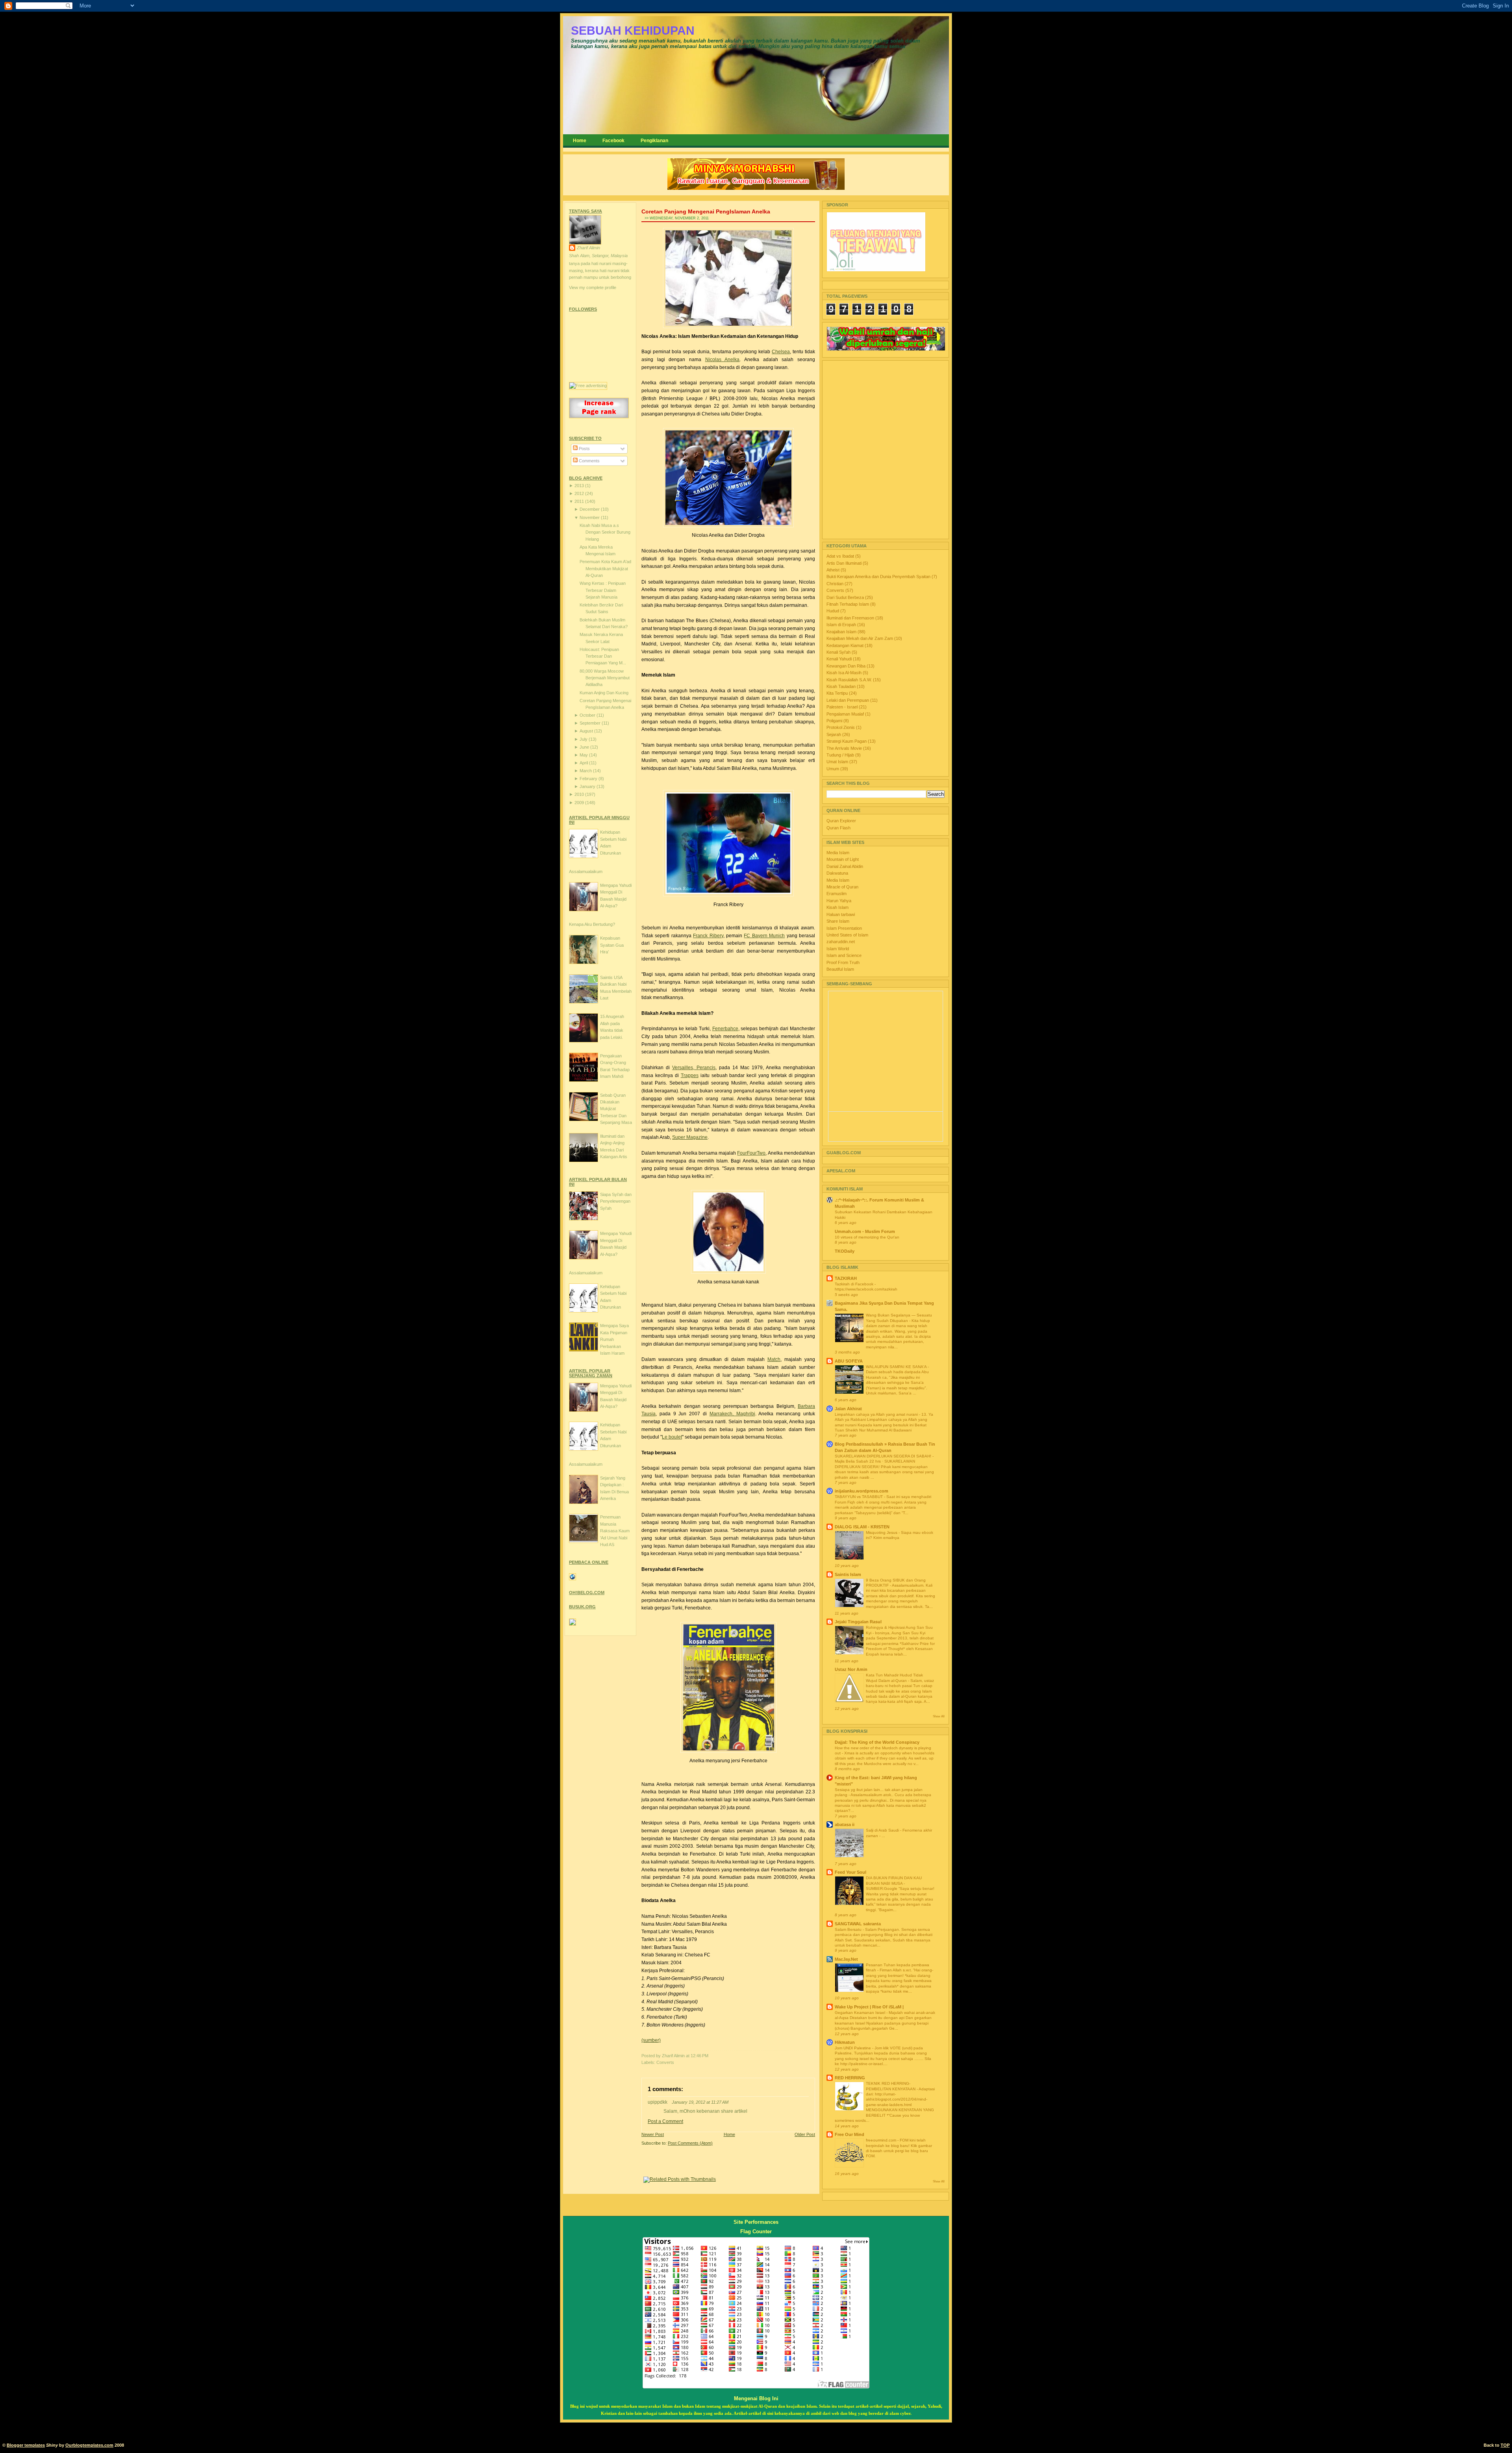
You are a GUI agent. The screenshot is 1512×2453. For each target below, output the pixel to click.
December (590, 509)
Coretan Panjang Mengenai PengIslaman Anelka (706, 211)
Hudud (833, 611)
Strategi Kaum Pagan (847, 741)
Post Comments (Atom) (690, 2143)
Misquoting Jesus (882, 1532)
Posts (584, 449)
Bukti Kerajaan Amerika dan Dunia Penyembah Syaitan (879, 577)
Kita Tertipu (838, 693)
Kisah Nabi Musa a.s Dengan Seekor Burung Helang (605, 532)
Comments (589, 461)
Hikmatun (845, 2042)
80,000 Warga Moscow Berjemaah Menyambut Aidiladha (605, 678)
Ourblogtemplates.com (89, 2445)
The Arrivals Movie (845, 748)
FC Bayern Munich (764, 936)
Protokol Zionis (841, 727)
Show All (939, 1716)
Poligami (835, 721)
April (584, 763)
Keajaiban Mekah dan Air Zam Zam (860, 638)
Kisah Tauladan (842, 686)
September (591, 723)
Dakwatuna (837, 873)
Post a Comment (665, 2121)
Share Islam (838, 921)
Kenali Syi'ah (839, 652)
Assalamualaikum (586, 871)
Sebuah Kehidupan (633, 31)
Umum (833, 769)
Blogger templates (26, 2445)
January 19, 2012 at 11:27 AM (700, 2102)
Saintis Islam (848, 1574)
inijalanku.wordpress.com (862, 1491)
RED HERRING (850, 2078)
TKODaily (845, 1251)
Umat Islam (838, 762)
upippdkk (658, 2102)
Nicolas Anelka (723, 360)
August (587, 731)
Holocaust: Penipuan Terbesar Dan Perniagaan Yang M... (603, 656)
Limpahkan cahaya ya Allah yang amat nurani (877, 1414)
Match (774, 1359)
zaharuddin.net (841, 942)
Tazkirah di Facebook (855, 1284)
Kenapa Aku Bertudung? (592, 924)
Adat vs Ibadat (841, 556)
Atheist (834, 570)
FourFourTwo (751, 1153)
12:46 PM (699, 2056)
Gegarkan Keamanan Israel (861, 2013)
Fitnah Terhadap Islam (848, 604)
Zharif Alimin (588, 248)
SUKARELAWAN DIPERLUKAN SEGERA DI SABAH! (884, 1456)
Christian (836, 584)
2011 (580, 501)
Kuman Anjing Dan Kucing (604, 693)
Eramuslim (837, 894)
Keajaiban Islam (842, 632)
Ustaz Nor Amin (851, 1669)
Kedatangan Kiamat (846, 645)
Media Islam (838, 853)
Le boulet (672, 1437)
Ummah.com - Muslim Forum (865, 1231)
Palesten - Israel (843, 707)
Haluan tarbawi (841, 914)
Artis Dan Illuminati (845, 563)
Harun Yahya (839, 901)
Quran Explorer (841, 821)
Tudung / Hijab (841, 755)
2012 (580, 493)
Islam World (838, 949)
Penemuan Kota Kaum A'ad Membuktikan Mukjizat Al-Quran (605, 568)
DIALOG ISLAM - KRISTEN (862, 1527)
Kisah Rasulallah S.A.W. (850, 680)
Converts (665, 2062)
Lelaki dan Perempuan (848, 700)
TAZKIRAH (846, 1278)
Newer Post (653, 2134)
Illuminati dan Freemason (851, 618)
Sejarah (834, 734)
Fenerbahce (725, 1029)
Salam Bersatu (849, 1929)
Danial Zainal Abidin (845, 866)
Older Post (805, 2134)
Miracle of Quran (842, 887)
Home (580, 141)
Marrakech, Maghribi (732, 1414)
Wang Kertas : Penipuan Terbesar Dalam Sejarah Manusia (603, 590)
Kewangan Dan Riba (847, 666)
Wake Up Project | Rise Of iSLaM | (869, 2007)
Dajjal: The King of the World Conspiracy (877, 1742)
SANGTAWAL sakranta (858, 1924)
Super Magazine (690, 1137)
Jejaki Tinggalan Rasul (858, 1622)
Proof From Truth (843, 962)
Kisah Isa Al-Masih (845, 673)
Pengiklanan (654, 141)
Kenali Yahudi (840, 659)
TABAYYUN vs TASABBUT (859, 1497)
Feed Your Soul (850, 1872)
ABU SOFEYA (849, 1361)
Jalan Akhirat (848, 1409)
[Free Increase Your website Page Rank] (599, 417)
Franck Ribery (708, 936)
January (588, 786)
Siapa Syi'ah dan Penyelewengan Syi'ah (616, 1201)
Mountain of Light (843, 859)
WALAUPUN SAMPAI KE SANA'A (897, 1367)
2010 (580, 794)
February (589, 779)
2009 (580, 803)
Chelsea (781, 352)
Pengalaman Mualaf (846, 714)
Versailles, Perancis (694, 1068)
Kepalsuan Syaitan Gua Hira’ (612, 945)
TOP (1505, 2445)
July (584, 739)
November (590, 517)
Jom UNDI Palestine (853, 2048)
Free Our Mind (850, 2134)
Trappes (690, 1075)
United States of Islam (847, 935)
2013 (580, 486)
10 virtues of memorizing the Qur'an (867, 1237)
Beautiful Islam (840, 969)
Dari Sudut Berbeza (846, 597)
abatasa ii (845, 1824)
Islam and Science (844, 955)
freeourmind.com (882, 2140)
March (586, 771)
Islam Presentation (844, 928)
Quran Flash (838, 828)
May (584, 755)
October (588, 715)
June (585, 747)
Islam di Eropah (842, 625)
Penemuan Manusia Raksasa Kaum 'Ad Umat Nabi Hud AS (615, 1531)
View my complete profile (593, 287)
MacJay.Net (846, 1959)
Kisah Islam (838, 907)
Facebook (613, 141)
